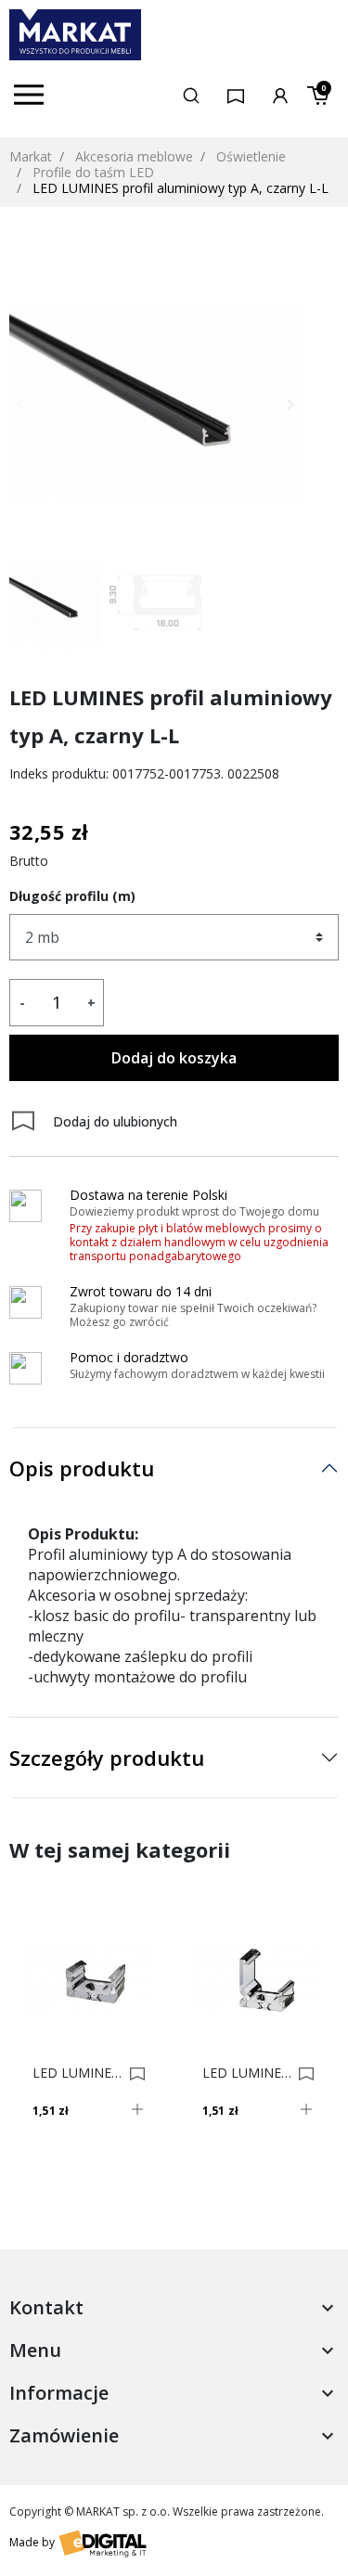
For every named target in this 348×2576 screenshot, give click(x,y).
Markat (31, 156)
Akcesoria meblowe (134, 156)
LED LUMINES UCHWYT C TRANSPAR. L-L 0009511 (248, 2073)
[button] (191, 95)
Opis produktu (82, 1468)
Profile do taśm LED (93, 172)
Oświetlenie (251, 156)
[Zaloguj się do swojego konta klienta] (280, 94)
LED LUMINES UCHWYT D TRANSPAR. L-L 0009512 (78, 2073)
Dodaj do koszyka (174, 1058)
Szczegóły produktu (107, 1758)
